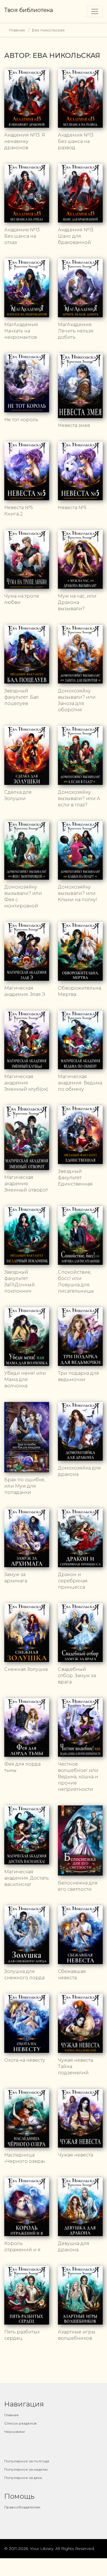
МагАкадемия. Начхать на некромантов (22, 331)
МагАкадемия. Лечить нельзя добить (76, 331)
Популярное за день (23, 2478)
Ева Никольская (48, 30)
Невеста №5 (72, 508)
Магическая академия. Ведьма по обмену (80, 1083)
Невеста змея (74, 425)
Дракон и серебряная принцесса (73, 1581)
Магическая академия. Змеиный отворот (26, 1184)
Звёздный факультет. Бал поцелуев (22, 697)
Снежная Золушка (26, 1669)
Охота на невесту (25, 2060)
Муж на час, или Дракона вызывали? (77, 602)
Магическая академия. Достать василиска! (27, 1878)
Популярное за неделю (26, 2469)
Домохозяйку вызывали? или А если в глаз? (79, 798)
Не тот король (21, 420)
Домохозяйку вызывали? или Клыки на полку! (78, 893)
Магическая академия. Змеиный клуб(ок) (26, 1083)
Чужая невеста (75, 2155)
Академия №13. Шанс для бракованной (76, 236)
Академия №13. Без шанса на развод (76, 141)
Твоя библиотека (29, 10)
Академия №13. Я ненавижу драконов (25, 141)
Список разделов (20, 2423)
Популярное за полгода (27, 2461)
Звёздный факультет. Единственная (75, 1178)
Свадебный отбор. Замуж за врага (77, 1676)
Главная (17, 30)
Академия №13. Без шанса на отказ (22, 236)
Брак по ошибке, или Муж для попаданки (25, 1486)
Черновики (15, 2432)
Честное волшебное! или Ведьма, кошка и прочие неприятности (78, 1777)
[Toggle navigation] (95, 11)
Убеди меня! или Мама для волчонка (25, 1379)
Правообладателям (22, 2507)
